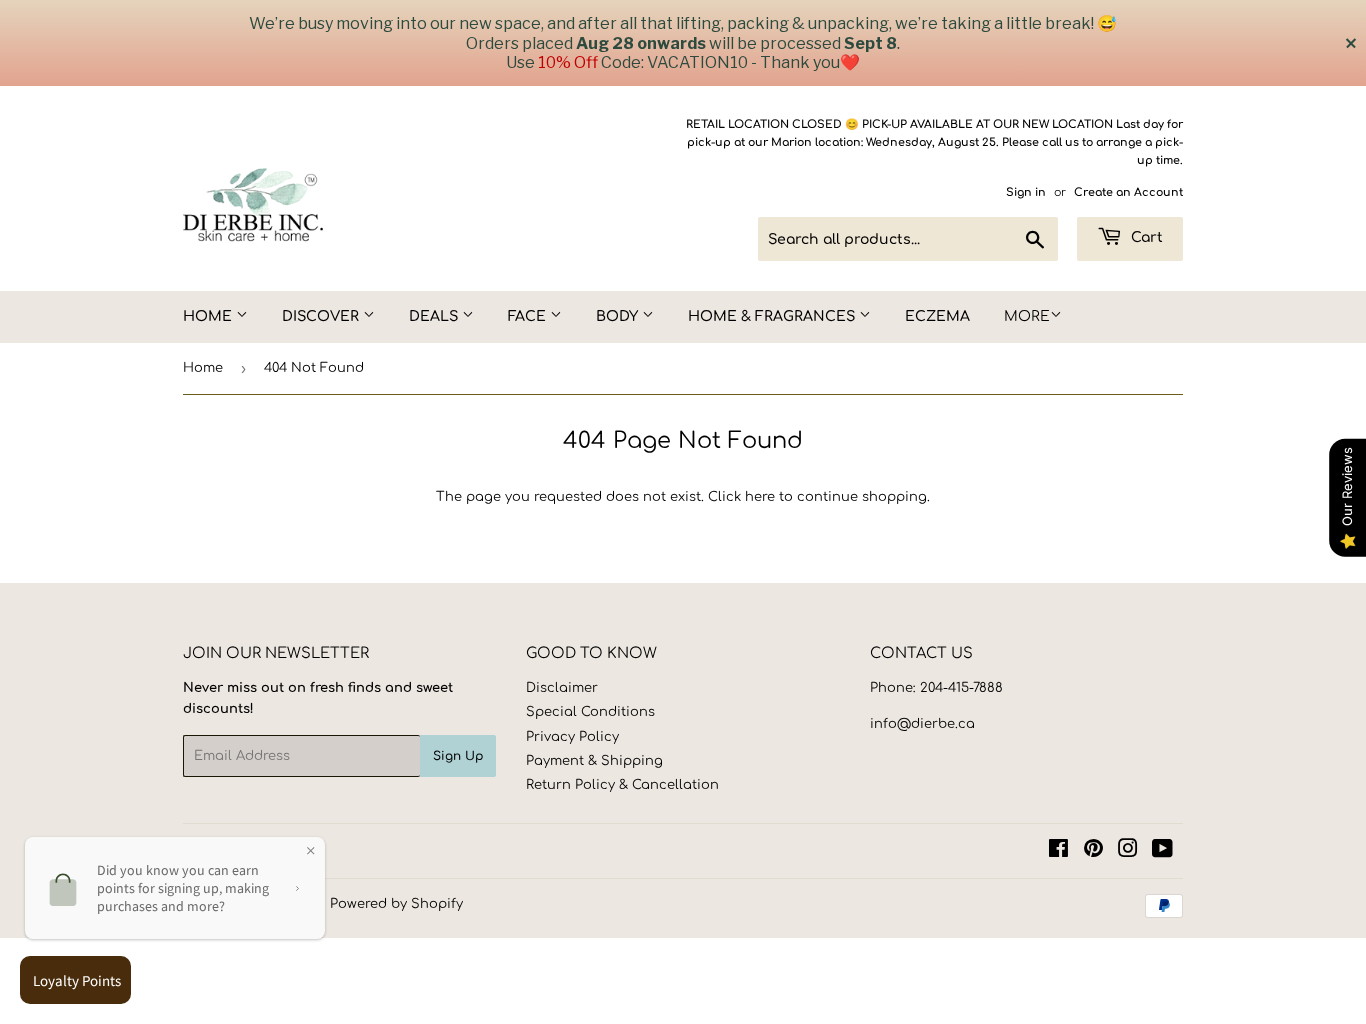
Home (203, 368)
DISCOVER (322, 316)
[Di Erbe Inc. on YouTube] (1162, 852)
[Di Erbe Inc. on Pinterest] (1093, 852)
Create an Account (1128, 192)
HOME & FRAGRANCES (773, 316)
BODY (619, 316)
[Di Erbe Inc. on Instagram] (1128, 852)
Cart (1145, 237)
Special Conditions (590, 712)
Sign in (1026, 192)
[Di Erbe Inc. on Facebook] (1058, 852)
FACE (529, 316)
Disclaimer (562, 688)
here (760, 497)
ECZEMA (937, 316)
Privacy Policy (572, 737)
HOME (209, 316)
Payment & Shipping (594, 761)
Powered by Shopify (396, 904)
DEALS (435, 316)
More (1027, 316)
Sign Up (458, 756)
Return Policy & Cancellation (622, 785)
